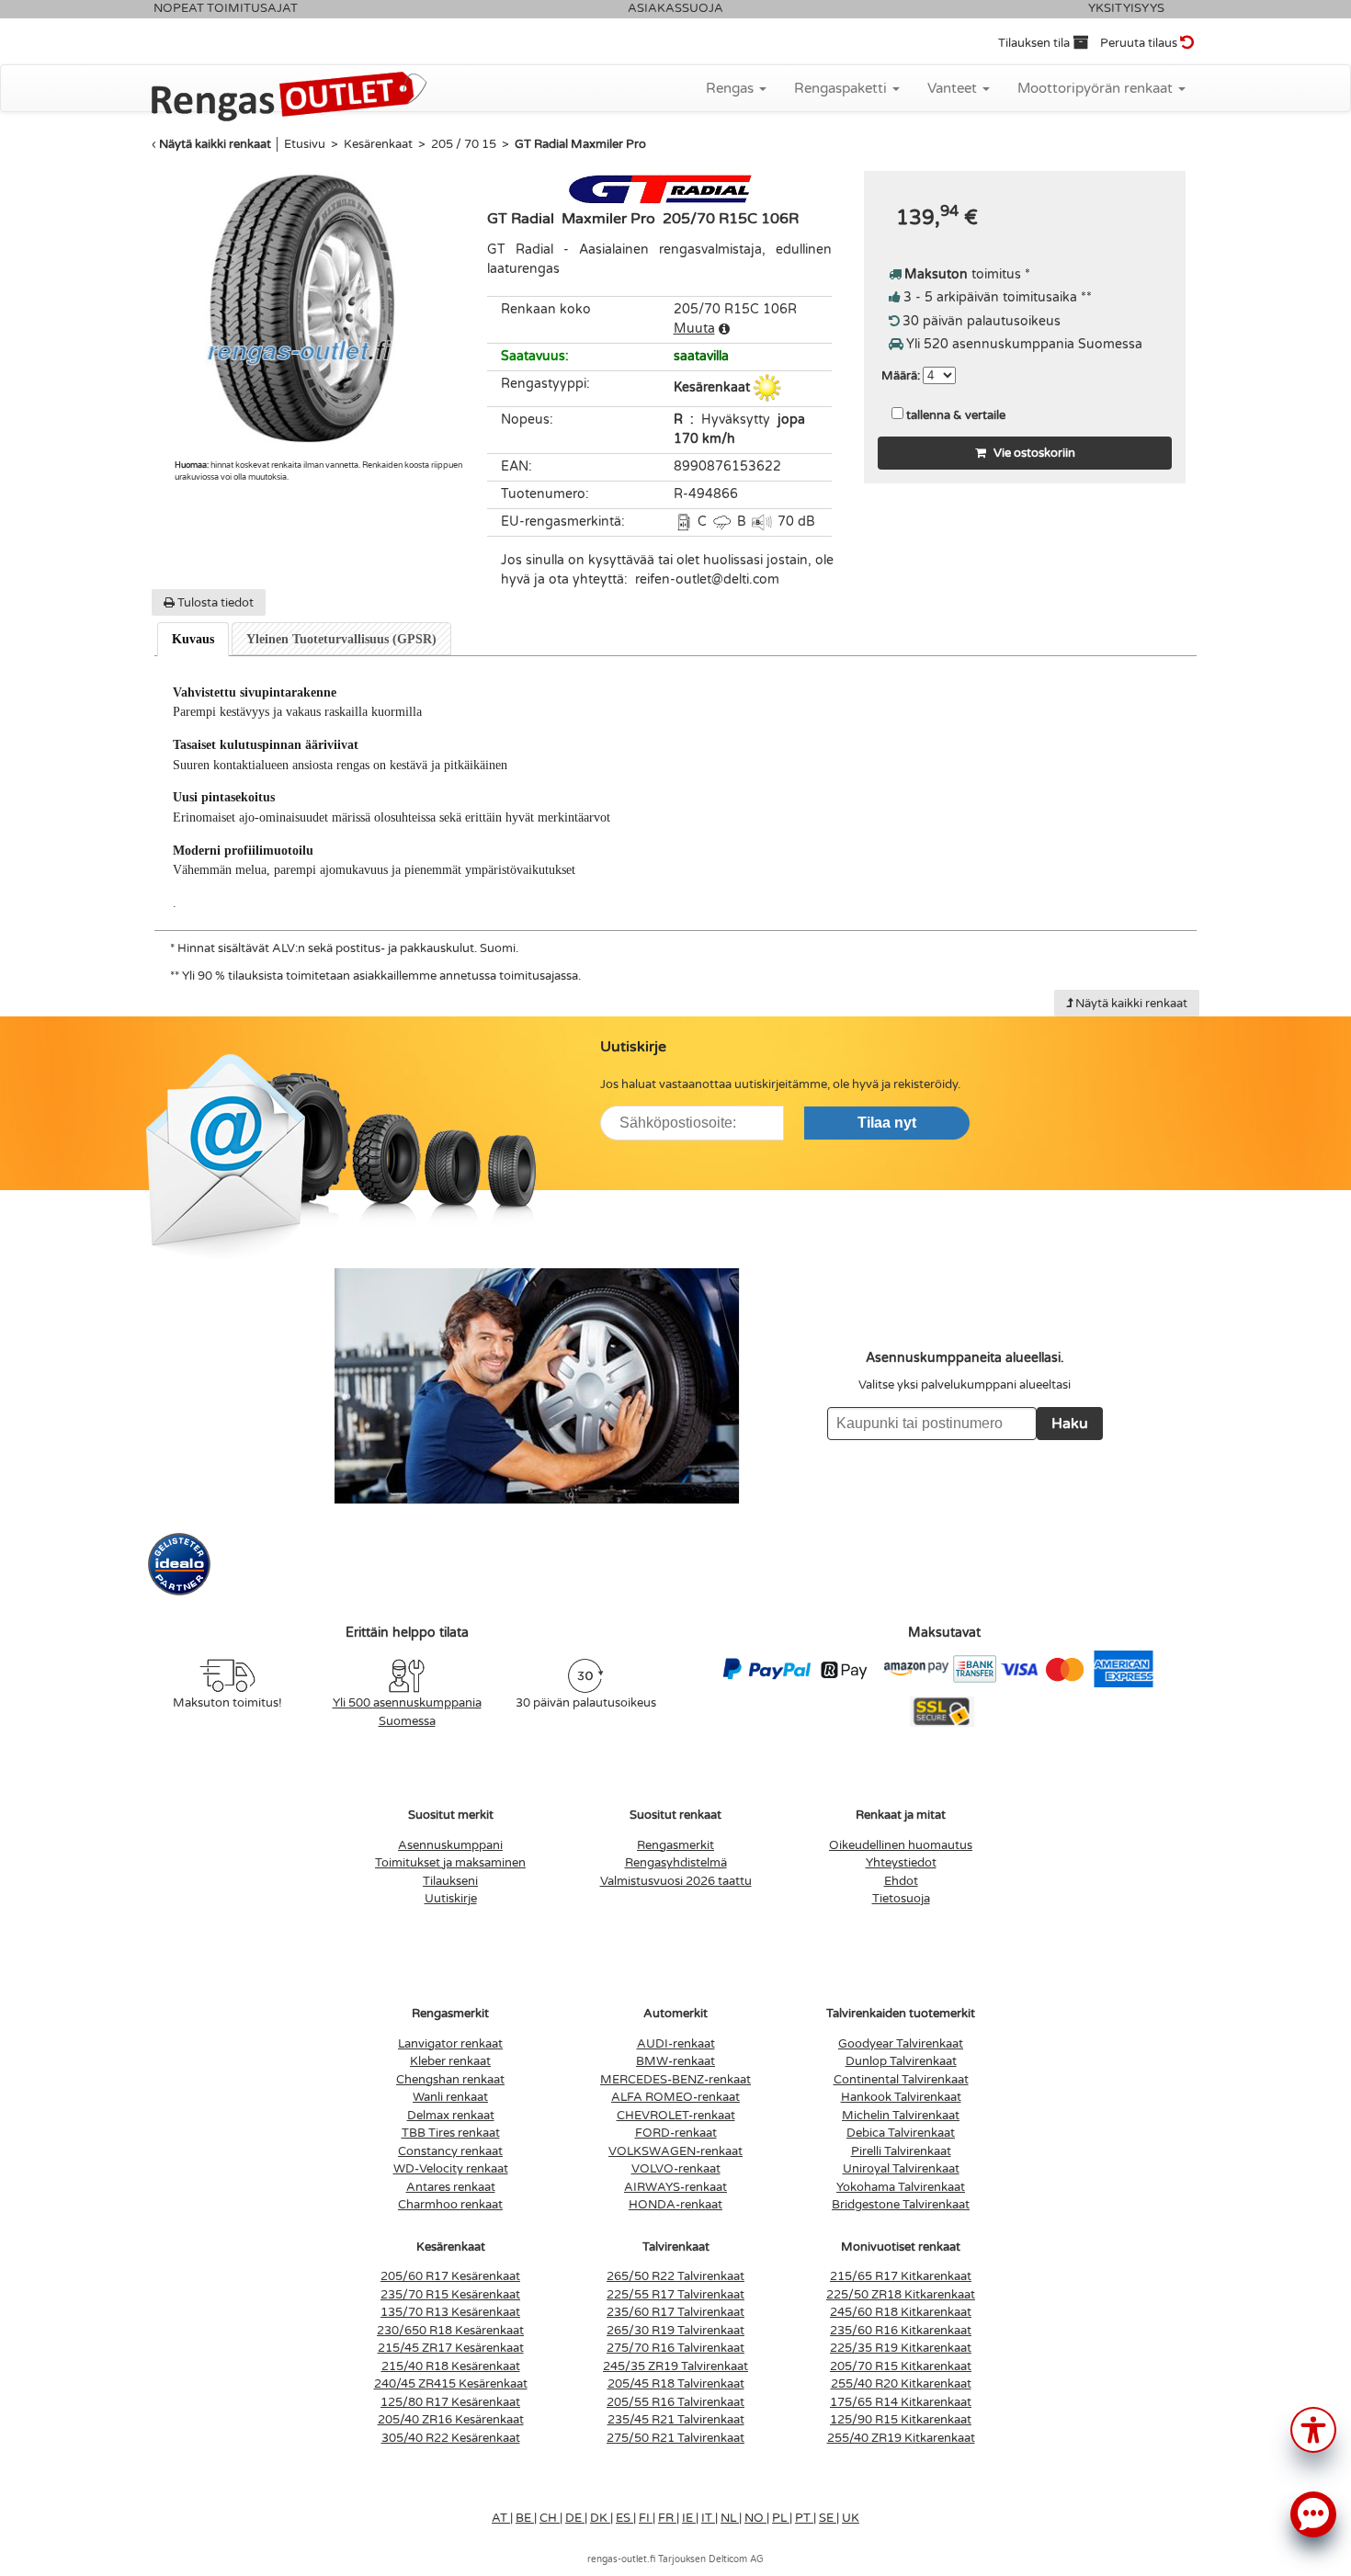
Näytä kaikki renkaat (215, 144)
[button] (1313, 2428)
